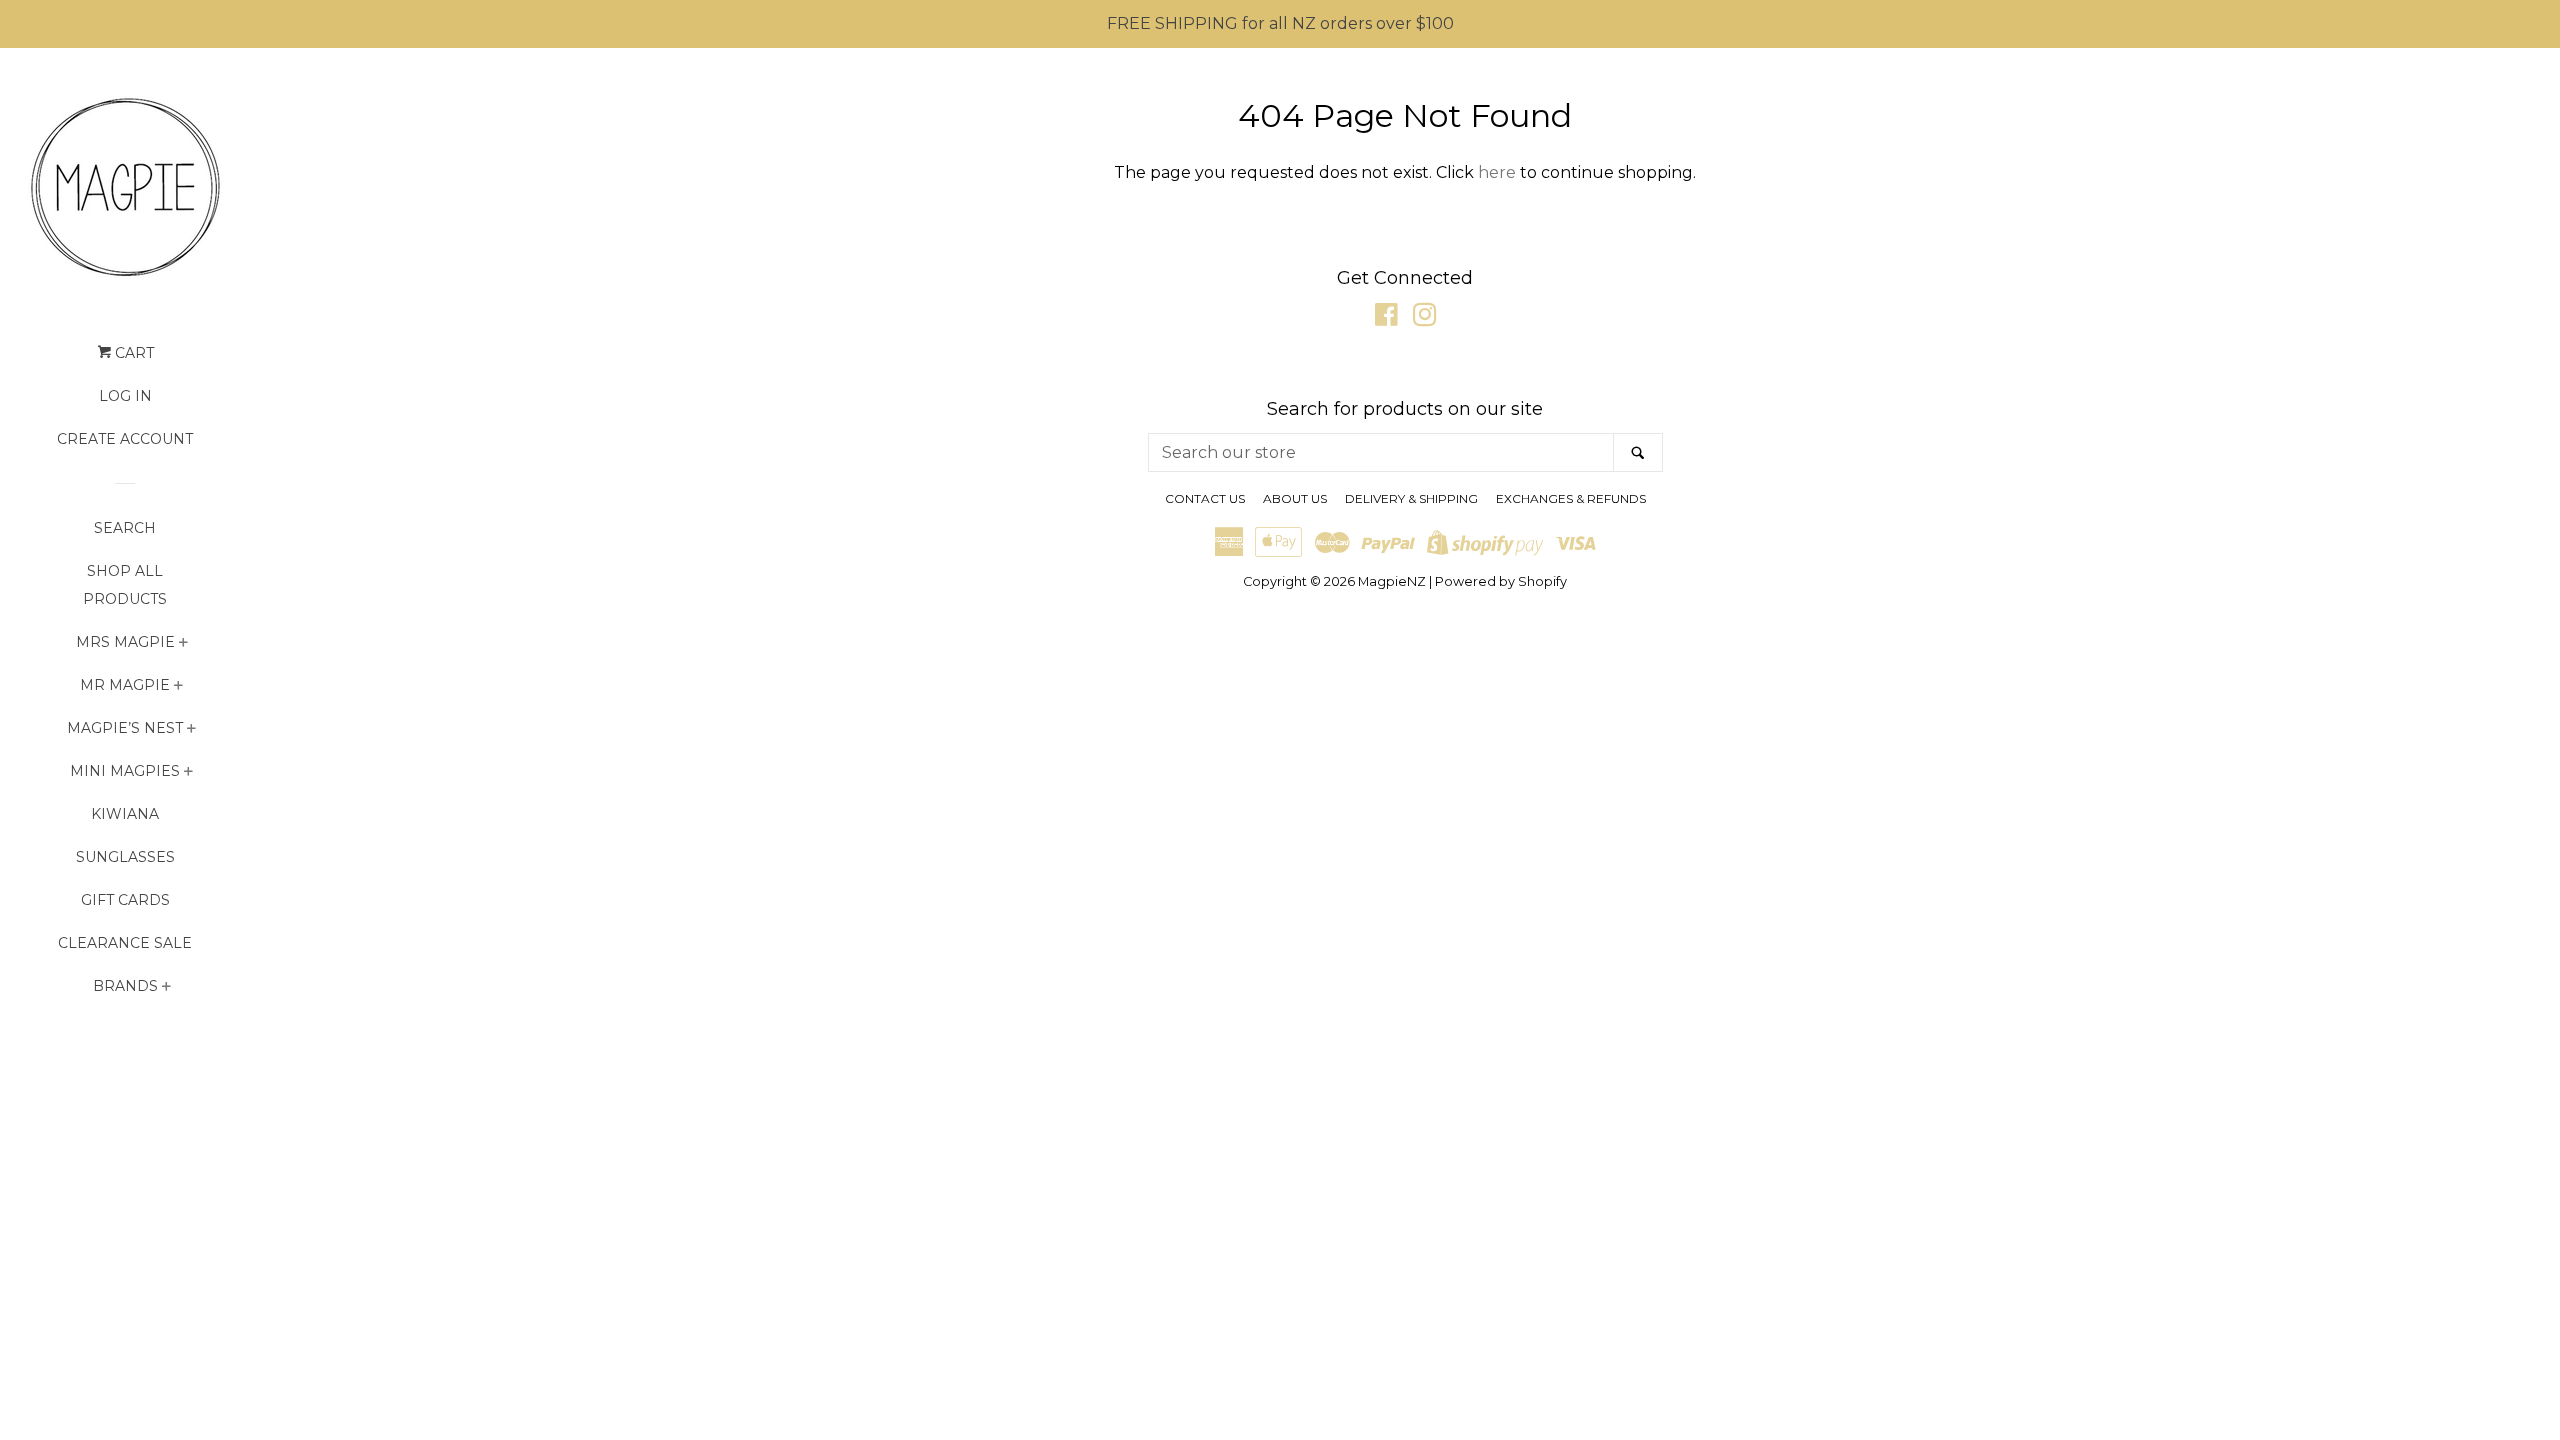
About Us (1295, 498)
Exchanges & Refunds (1571, 498)
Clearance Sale (125, 943)
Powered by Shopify (1501, 581)
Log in (125, 396)
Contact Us (1205, 498)
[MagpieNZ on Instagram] (1425, 318)
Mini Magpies (125, 771)
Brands (125, 986)
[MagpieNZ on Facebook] (1386, 318)
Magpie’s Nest (125, 728)
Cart (132, 353)
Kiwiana (125, 814)
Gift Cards (125, 900)
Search (125, 528)
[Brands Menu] (166, 988)
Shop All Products (125, 585)
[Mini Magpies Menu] (188, 773)
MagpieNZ (1392, 581)
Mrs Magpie (125, 642)
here (1497, 172)
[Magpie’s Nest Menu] (191, 730)
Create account (125, 439)
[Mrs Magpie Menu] (183, 644)
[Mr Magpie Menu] (178, 687)
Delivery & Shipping (1411, 498)
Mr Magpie (125, 685)
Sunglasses (125, 857)
